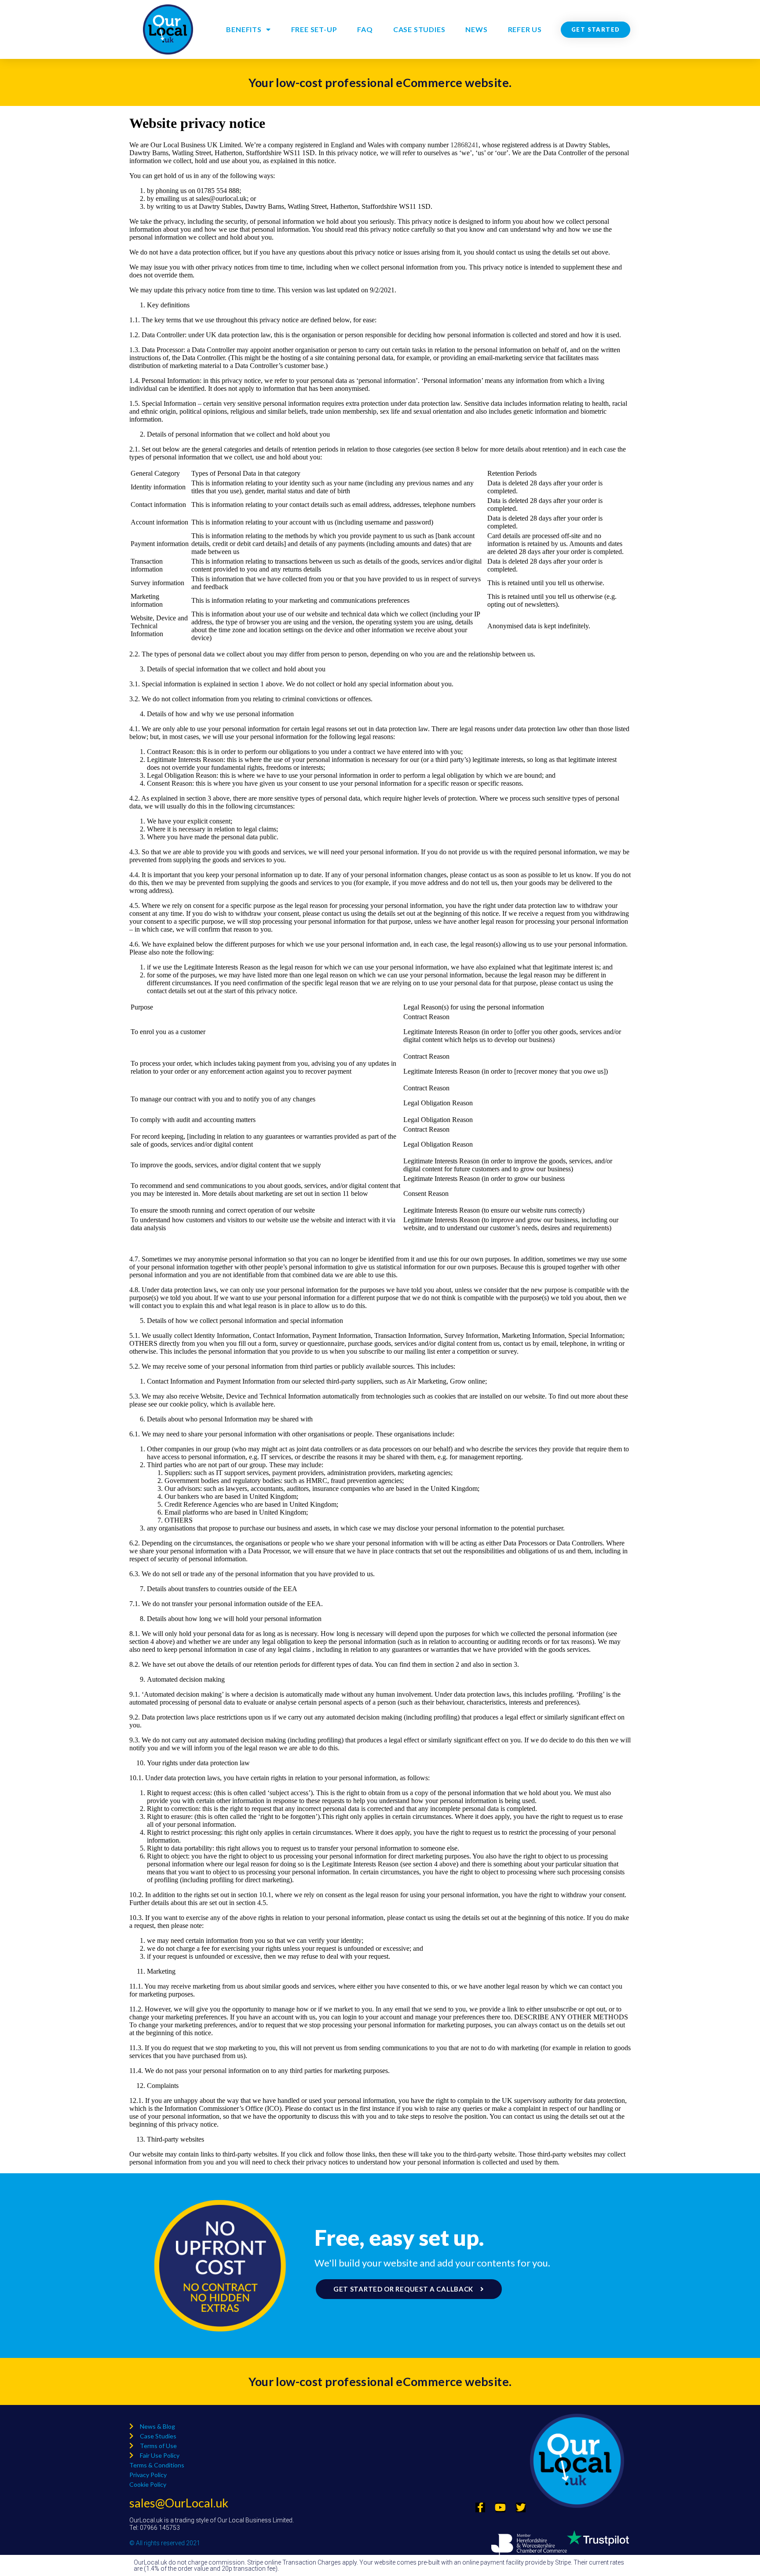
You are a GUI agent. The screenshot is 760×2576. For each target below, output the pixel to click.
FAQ (365, 29)
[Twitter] (521, 2507)
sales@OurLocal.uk (179, 2503)
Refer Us (525, 29)
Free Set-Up (314, 29)
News (476, 29)
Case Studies (419, 29)
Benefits (244, 29)
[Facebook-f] (480, 2507)
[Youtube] (501, 2507)
